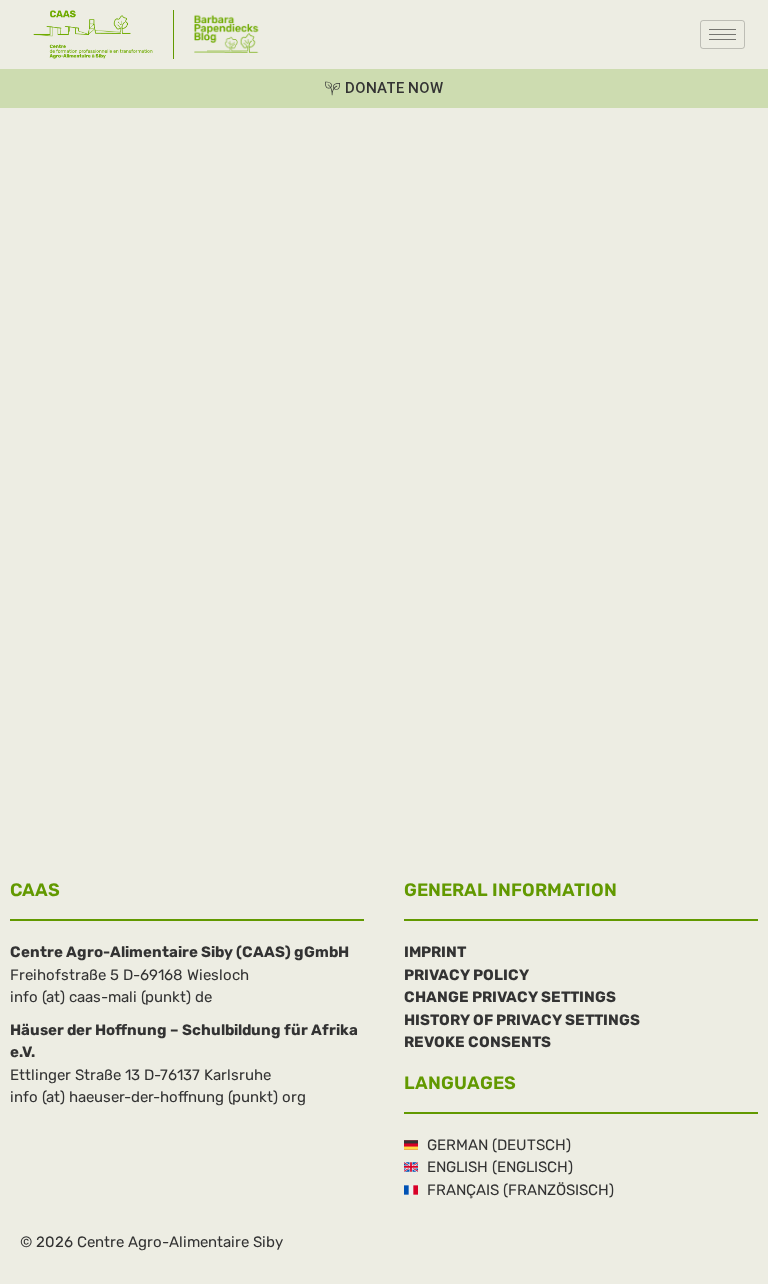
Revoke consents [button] (477, 1042)
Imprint (435, 952)
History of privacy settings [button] (522, 1020)
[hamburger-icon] (722, 34)
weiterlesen (50, 804)
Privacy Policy (466, 975)
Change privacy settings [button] (510, 997)
